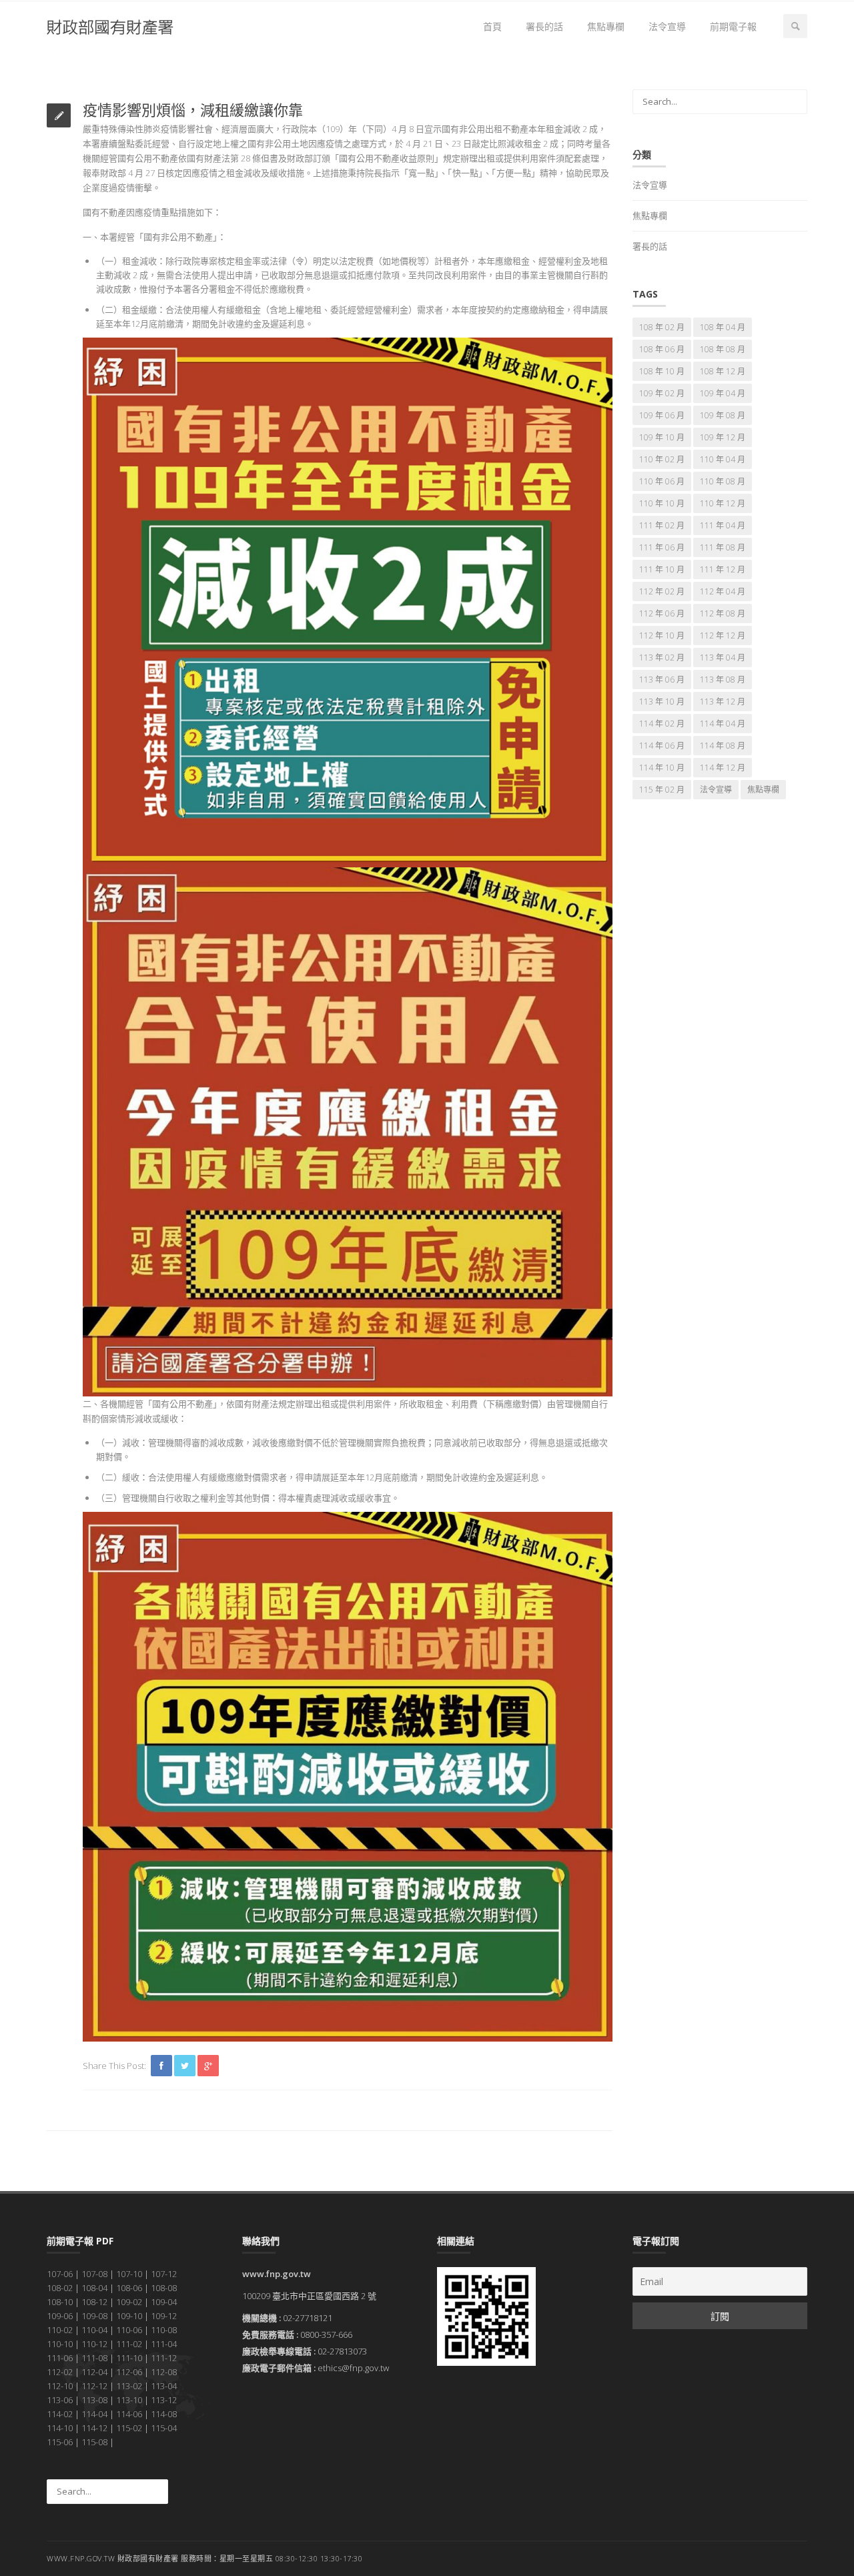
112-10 (60, 2386)
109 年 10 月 (662, 437)
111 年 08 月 (723, 547)
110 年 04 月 (723, 459)
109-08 (94, 2316)
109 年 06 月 (662, 415)
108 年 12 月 (723, 371)
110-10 (60, 2344)
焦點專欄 (606, 26)
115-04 (164, 2428)
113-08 (94, 2400)
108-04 (94, 2288)
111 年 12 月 (723, 569)
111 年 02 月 (662, 525)
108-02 (60, 2288)
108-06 (129, 2288)
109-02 (129, 2302)
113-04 (164, 2386)
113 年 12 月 (723, 702)
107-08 (94, 2274)
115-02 (129, 2428)
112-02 (60, 2372)
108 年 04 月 (723, 327)
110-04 (94, 2330)
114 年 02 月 (662, 724)
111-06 (60, 2358)
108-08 (164, 2288)
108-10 (60, 2302)
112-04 (94, 2372)
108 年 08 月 (723, 349)
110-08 (164, 2330)
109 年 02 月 (662, 393)
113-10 (129, 2400)
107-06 (60, 2274)
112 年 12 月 (723, 635)
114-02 (60, 2414)
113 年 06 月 (662, 680)
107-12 (164, 2274)
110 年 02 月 (662, 459)
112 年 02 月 (662, 591)
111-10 (129, 2358)
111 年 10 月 (662, 569)
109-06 (60, 2316)
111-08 (94, 2358)
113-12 (164, 2400)
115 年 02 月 (662, 790)
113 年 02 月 (662, 658)
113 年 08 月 (723, 680)
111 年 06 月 (662, 547)
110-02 (60, 2330)
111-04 (164, 2344)
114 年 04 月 (723, 724)
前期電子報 (733, 26)
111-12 (164, 2358)
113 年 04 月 (723, 658)
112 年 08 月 (723, 613)
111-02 (129, 2344)
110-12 (94, 2344)
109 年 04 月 (723, 393)
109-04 (164, 2302)
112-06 (129, 2372)
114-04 (94, 2414)
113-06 (60, 2400)
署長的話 (544, 26)
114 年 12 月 (723, 768)
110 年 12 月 (723, 503)
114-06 (129, 2414)
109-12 (164, 2316)
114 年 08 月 (723, 746)
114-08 (164, 2414)
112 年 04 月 (723, 591)
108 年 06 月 (662, 349)
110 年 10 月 (662, 503)
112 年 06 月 (662, 613)
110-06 (129, 2330)
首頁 (492, 26)
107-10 (129, 2274)
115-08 (94, 2442)
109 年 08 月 (723, 415)
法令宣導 (667, 26)
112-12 (94, 2386)
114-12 (94, 2428)
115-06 (60, 2442)
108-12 (94, 2302)
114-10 (60, 2428)
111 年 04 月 (723, 525)
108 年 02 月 (662, 327)
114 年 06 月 (662, 746)
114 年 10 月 (662, 768)
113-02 (129, 2386)
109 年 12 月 (723, 437)
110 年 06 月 (662, 481)
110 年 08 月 (723, 481)
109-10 (129, 2316)
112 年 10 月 (662, 635)
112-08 (164, 2372)
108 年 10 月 (662, 371)
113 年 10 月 (662, 702)
